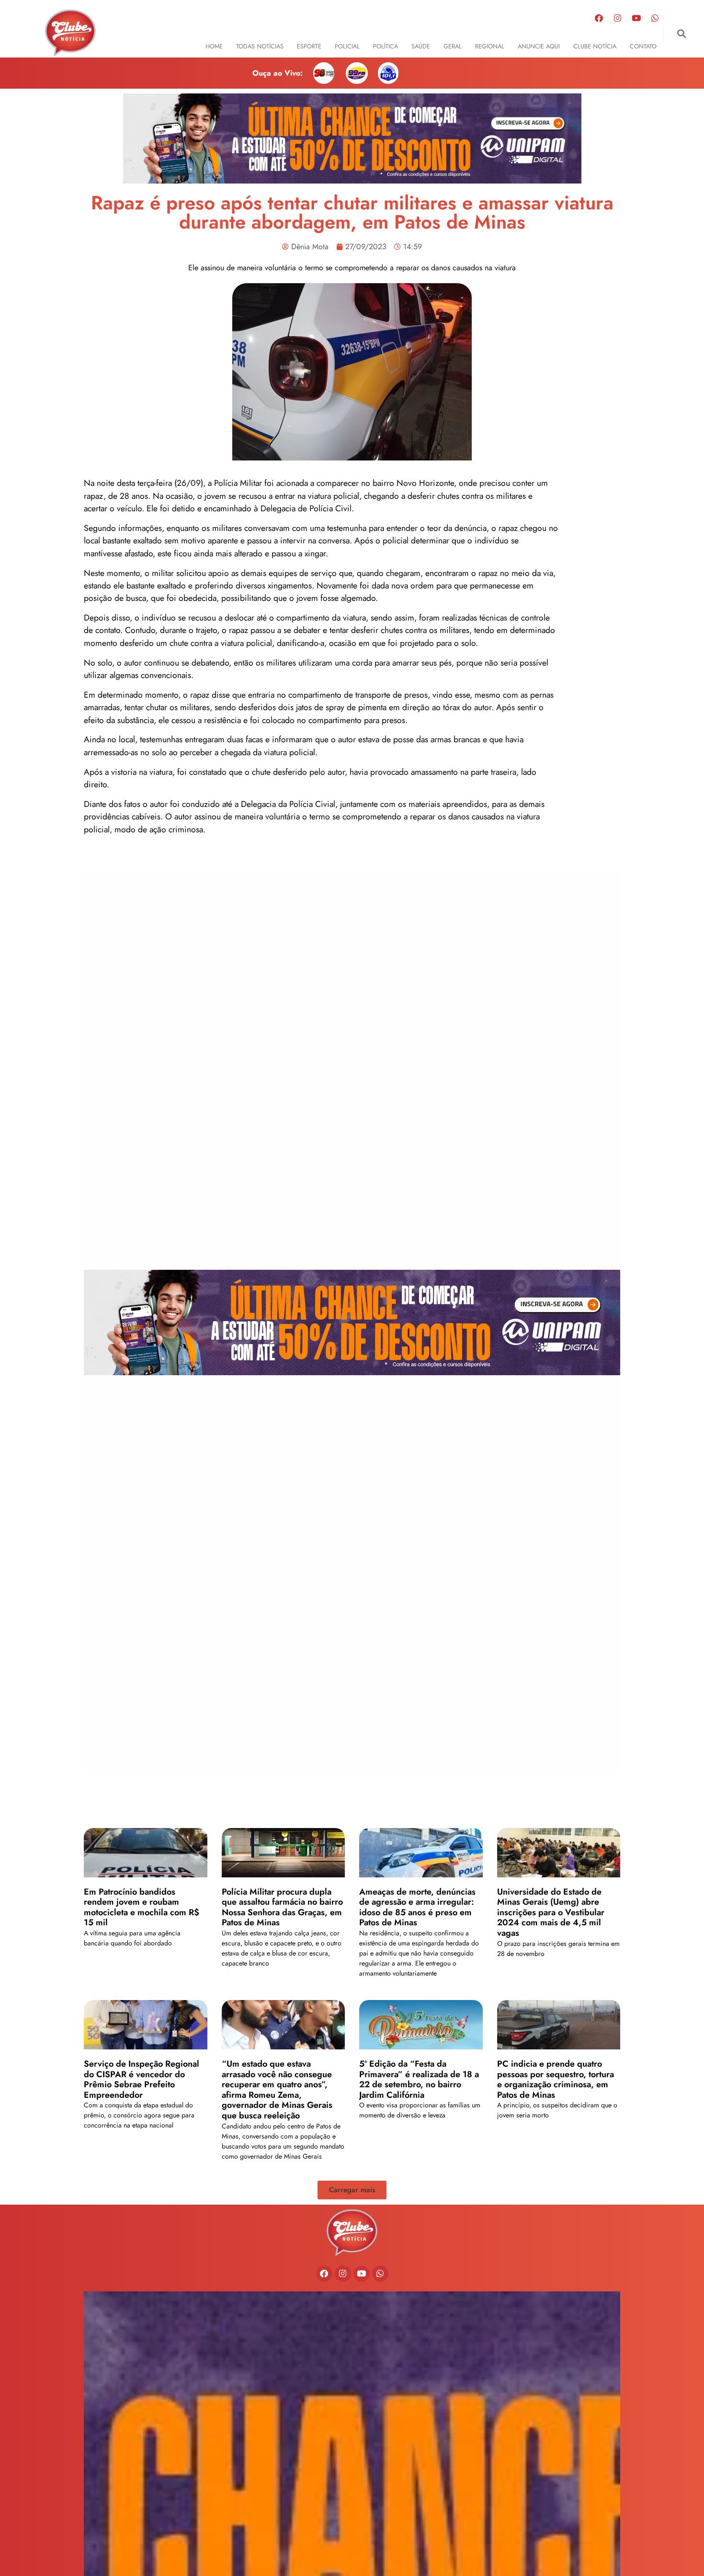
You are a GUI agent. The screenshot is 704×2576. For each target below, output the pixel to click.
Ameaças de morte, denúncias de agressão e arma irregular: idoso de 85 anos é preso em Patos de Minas (417, 1907)
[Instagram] (618, 18)
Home (214, 46)
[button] (681, 34)
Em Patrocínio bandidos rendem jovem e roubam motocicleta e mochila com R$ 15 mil (142, 1907)
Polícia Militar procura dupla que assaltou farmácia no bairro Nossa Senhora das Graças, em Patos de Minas (282, 1907)
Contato (643, 46)
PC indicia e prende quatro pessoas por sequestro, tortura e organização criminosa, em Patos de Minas (556, 2079)
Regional (490, 46)
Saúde (421, 46)
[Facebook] (599, 18)
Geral (453, 46)
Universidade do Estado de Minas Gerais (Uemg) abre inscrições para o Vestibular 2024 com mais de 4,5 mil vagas (551, 1912)
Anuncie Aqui (539, 46)
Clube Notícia (595, 46)
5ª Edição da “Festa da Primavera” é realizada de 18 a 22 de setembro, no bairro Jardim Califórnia (419, 2079)
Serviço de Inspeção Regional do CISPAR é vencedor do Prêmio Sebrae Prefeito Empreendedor (142, 2079)
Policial (347, 46)
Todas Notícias (260, 46)
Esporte (309, 46)
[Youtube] (636, 18)
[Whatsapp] (655, 18)
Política (386, 46)
